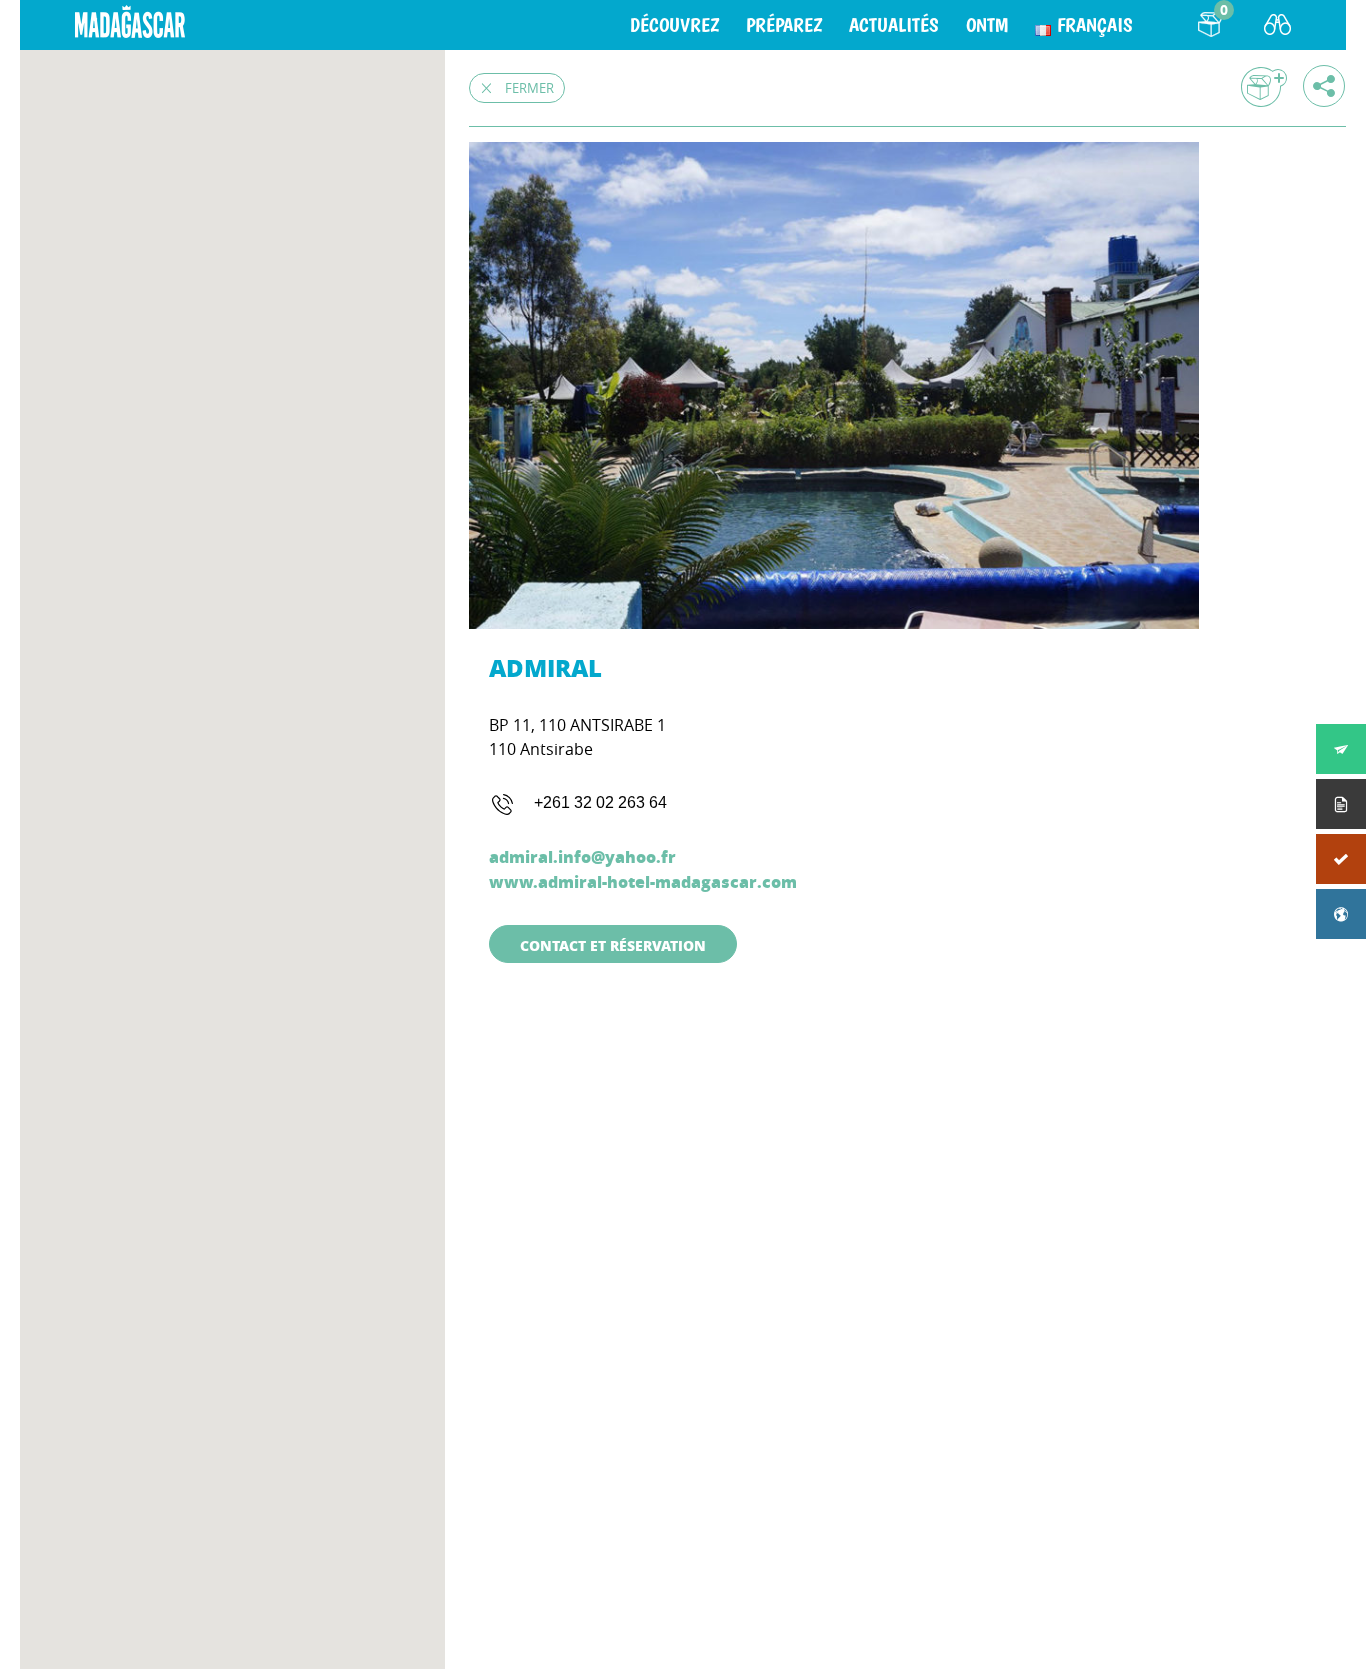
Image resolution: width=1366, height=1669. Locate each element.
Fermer (529, 88)
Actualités (894, 25)
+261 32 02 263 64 (600, 802)
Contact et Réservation (613, 945)
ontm (987, 25)
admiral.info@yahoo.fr (582, 856)
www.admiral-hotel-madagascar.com (643, 881)
